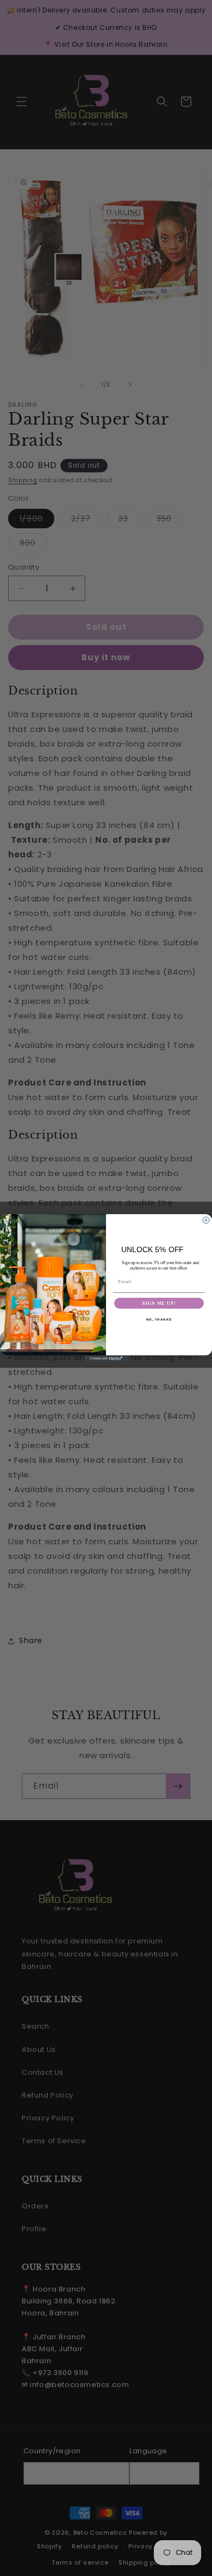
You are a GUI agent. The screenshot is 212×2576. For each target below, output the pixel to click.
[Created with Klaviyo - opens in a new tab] (106, 1359)
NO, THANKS (159, 1320)
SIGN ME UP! (159, 1303)
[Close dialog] (206, 1220)
